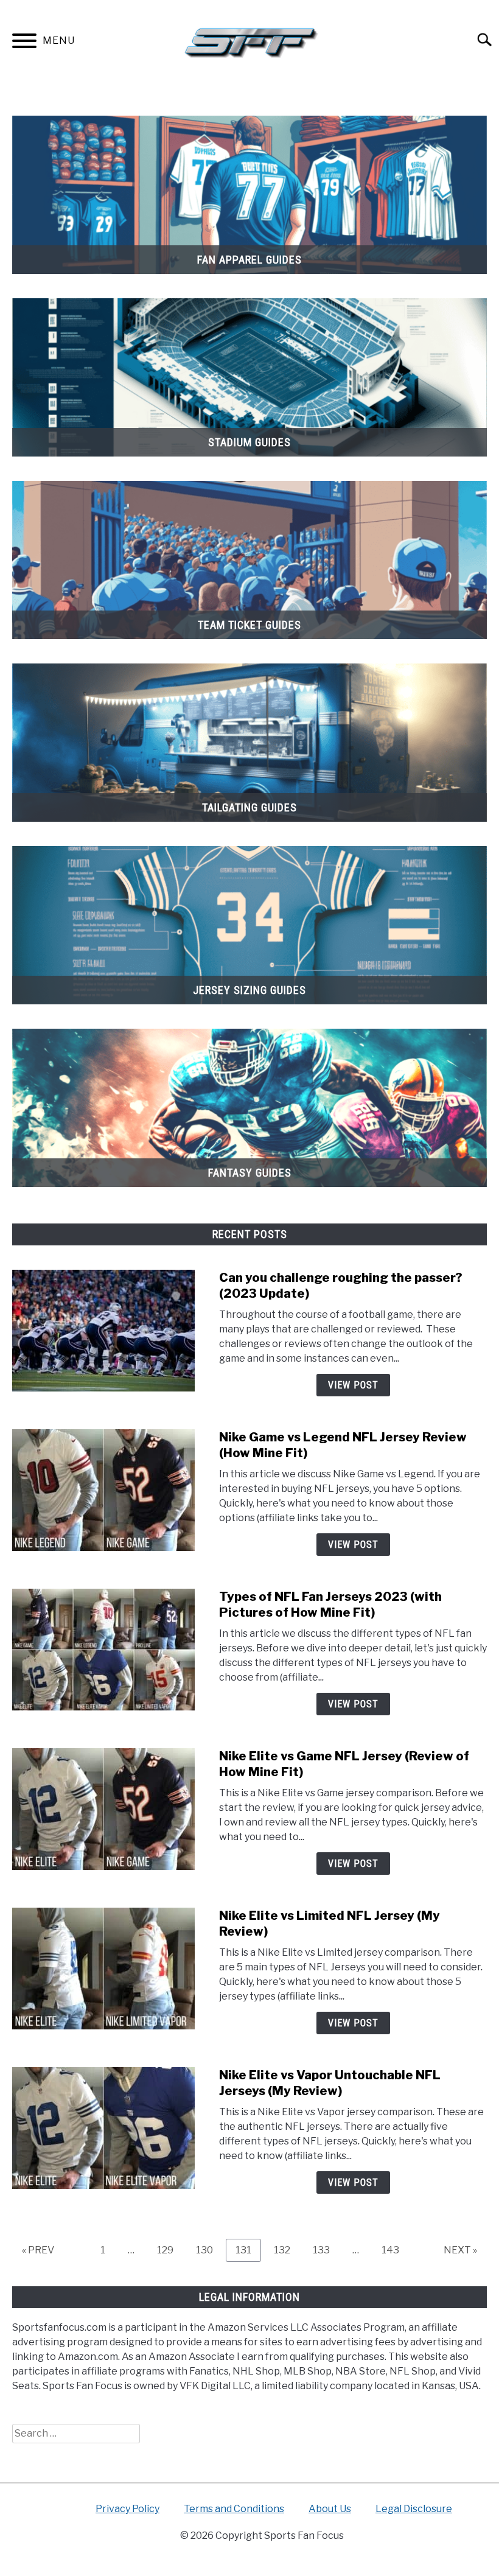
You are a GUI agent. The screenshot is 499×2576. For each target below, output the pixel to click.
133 (324, 2250)
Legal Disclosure (414, 2509)
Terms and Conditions (234, 2509)
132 (285, 2250)
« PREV (38, 2250)
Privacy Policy (127, 2509)
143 (393, 2250)
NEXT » (460, 2250)
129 (169, 2250)
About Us (330, 2509)
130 (208, 2250)
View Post (353, 1385)
